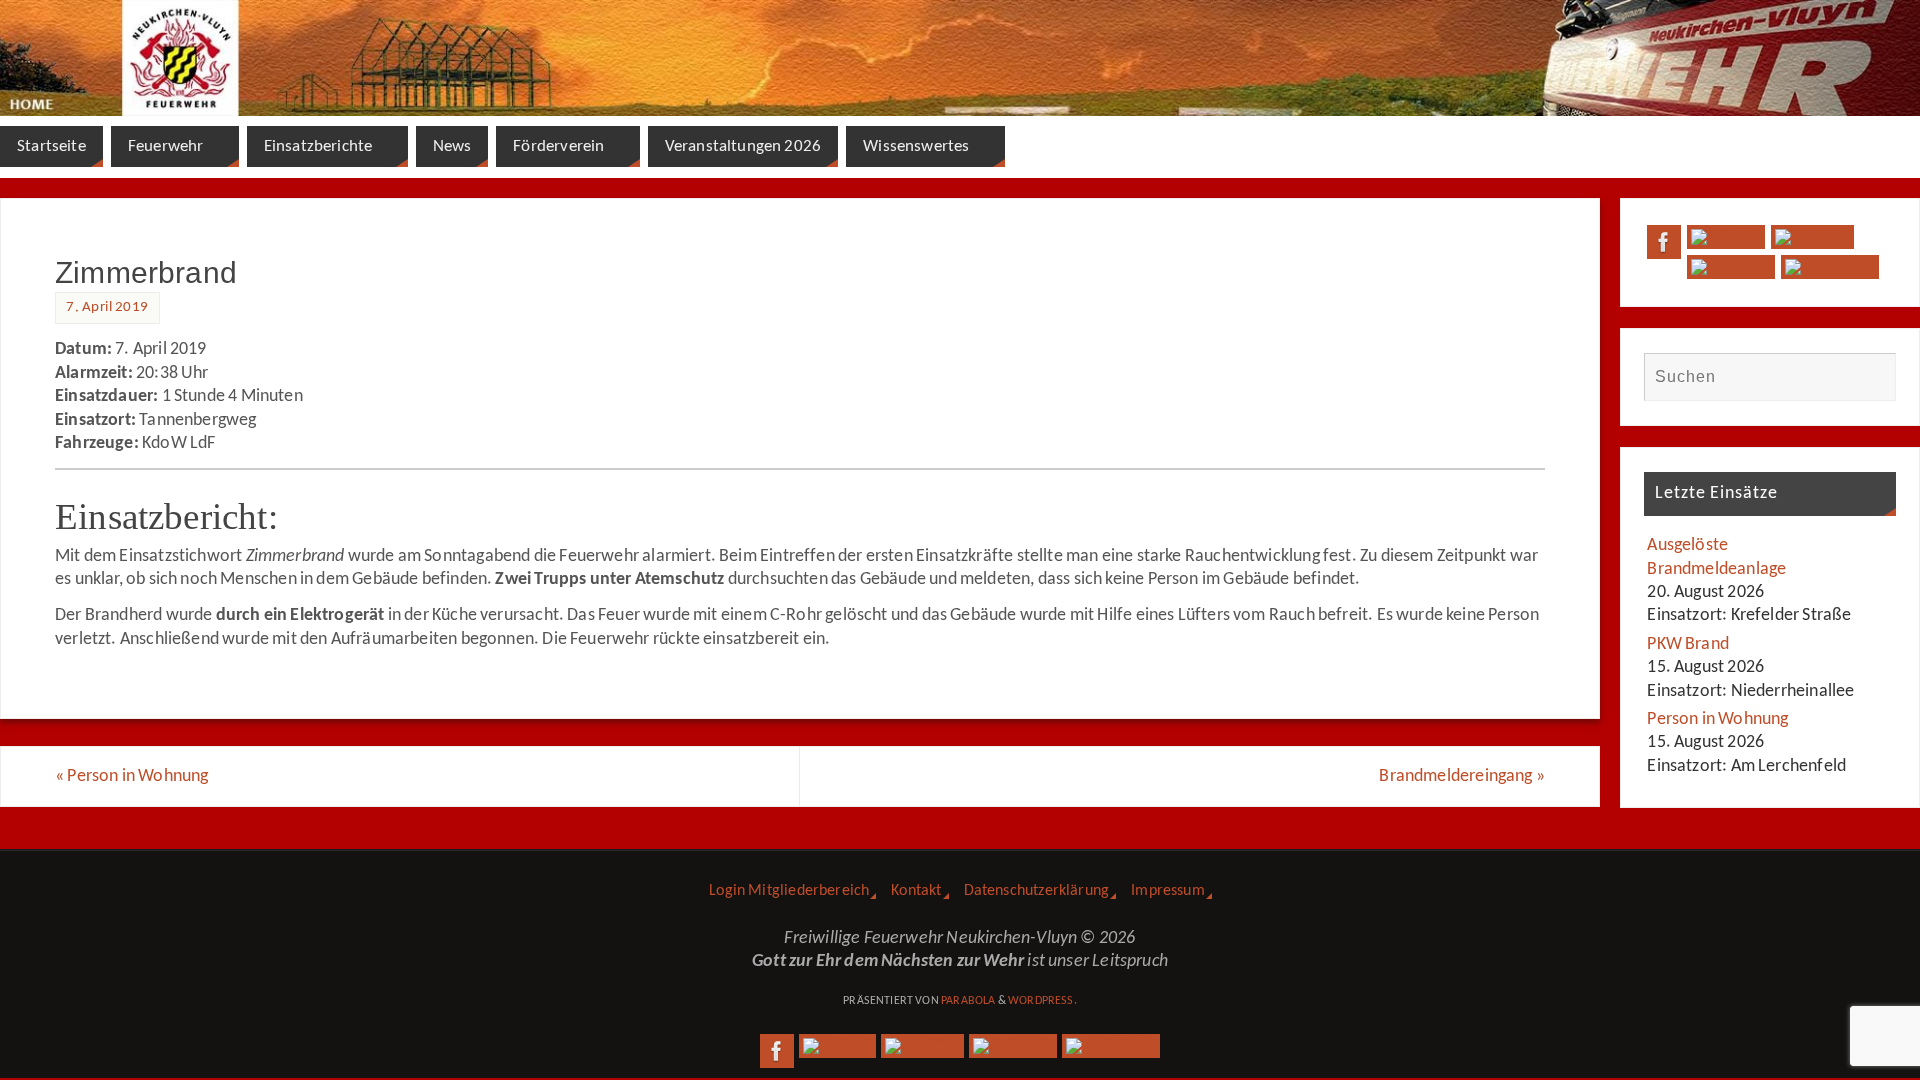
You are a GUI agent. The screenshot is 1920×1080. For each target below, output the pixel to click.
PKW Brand (1688, 644)
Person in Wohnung (131, 776)
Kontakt (916, 891)
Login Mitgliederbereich (789, 891)
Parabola (968, 1001)
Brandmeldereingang (1462, 776)
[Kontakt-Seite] (1812, 237)
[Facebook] (1664, 242)
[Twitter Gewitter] (1725, 237)
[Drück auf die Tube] (1730, 267)
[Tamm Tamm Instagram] (1830, 267)
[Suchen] (1871, 377)
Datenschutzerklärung (1037, 891)
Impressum (1168, 891)
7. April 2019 (107, 307)
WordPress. (1042, 1001)
